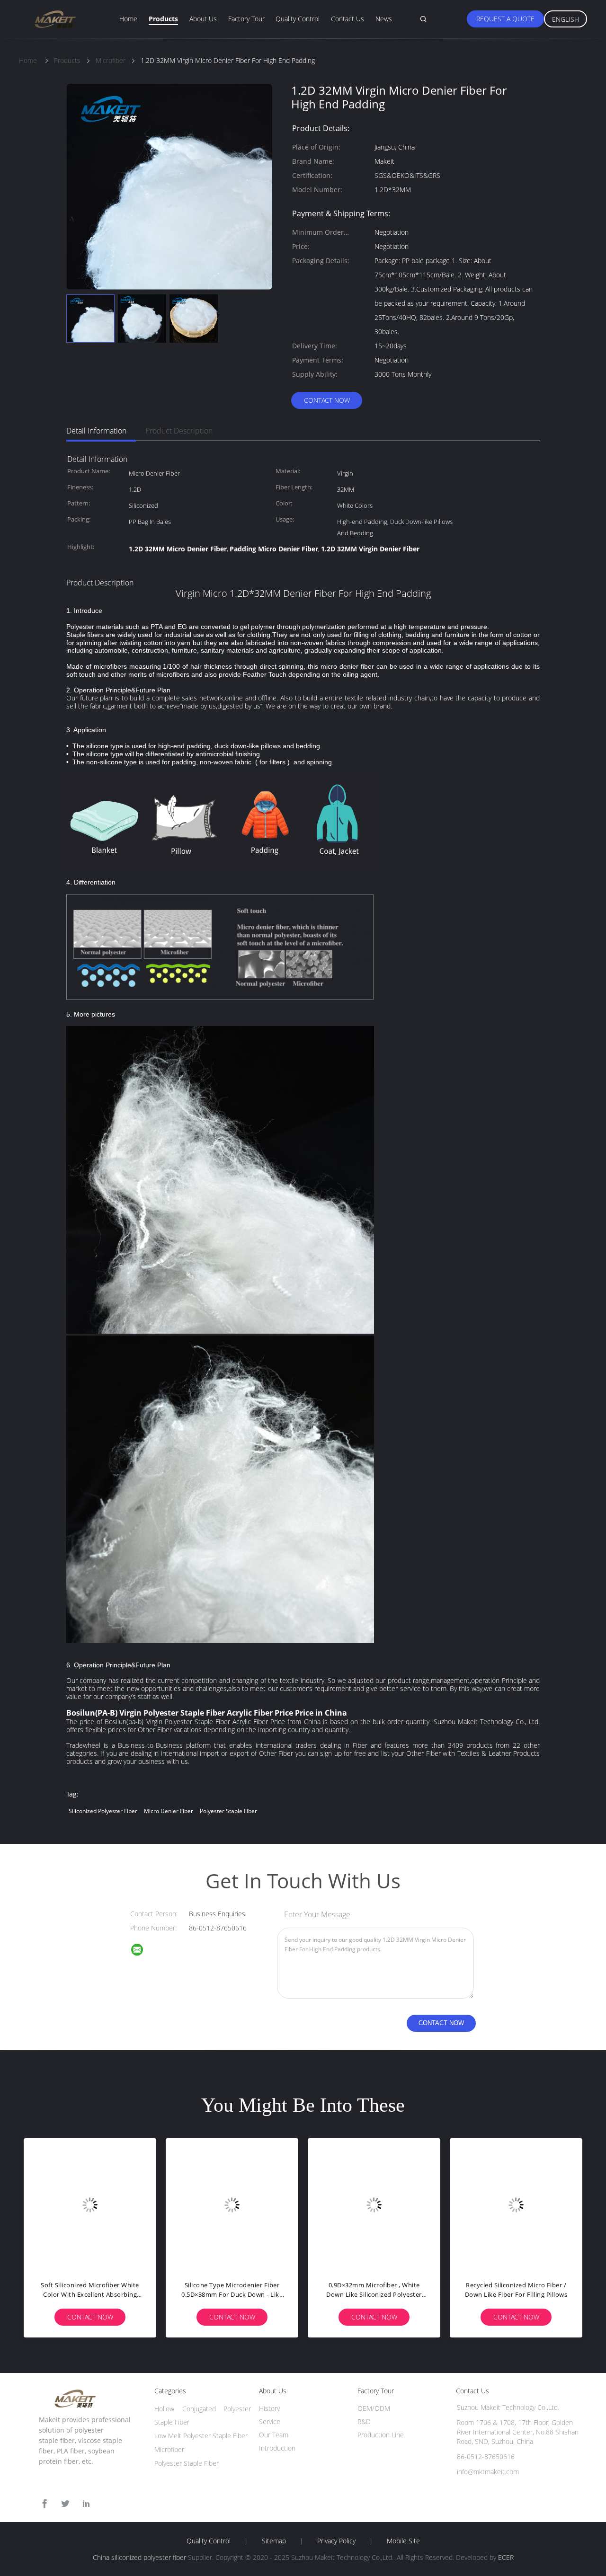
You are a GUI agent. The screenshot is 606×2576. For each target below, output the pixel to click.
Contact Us (348, 19)
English (566, 19)
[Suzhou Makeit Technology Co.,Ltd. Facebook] (45, 2504)
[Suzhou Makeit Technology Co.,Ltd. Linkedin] (86, 2504)
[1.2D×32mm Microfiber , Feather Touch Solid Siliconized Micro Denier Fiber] (232, 2204)
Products (163, 19)
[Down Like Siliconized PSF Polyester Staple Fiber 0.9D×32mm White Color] (374, 2204)
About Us (203, 19)
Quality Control (298, 19)
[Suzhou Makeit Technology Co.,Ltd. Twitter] (65, 2504)
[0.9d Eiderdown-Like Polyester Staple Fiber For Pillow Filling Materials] (90, 2204)
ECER (506, 2557)
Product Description (179, 431)
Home (128, 19)
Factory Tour (246, 19)
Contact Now (327, 400)
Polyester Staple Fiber (187, 2463)
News (384, 19)
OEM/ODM (374, 2408)
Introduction (277, 2448)
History (269, 2408)
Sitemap (274, 2541)
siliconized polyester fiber (103, 1811)
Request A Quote (505, 19)
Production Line (381, 2435)
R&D (364, 2421)
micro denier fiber (169, 1811)
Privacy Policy (336, 2541)
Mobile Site (403, 2541)
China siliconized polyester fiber (139, 2557)
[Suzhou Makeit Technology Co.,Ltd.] (143, 1951)
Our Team (274, 2435)
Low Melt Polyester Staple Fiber (201, 2436)
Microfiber (169, 2449)
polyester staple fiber (228, 1811)
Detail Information (96, 431)
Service (270, 2421)
